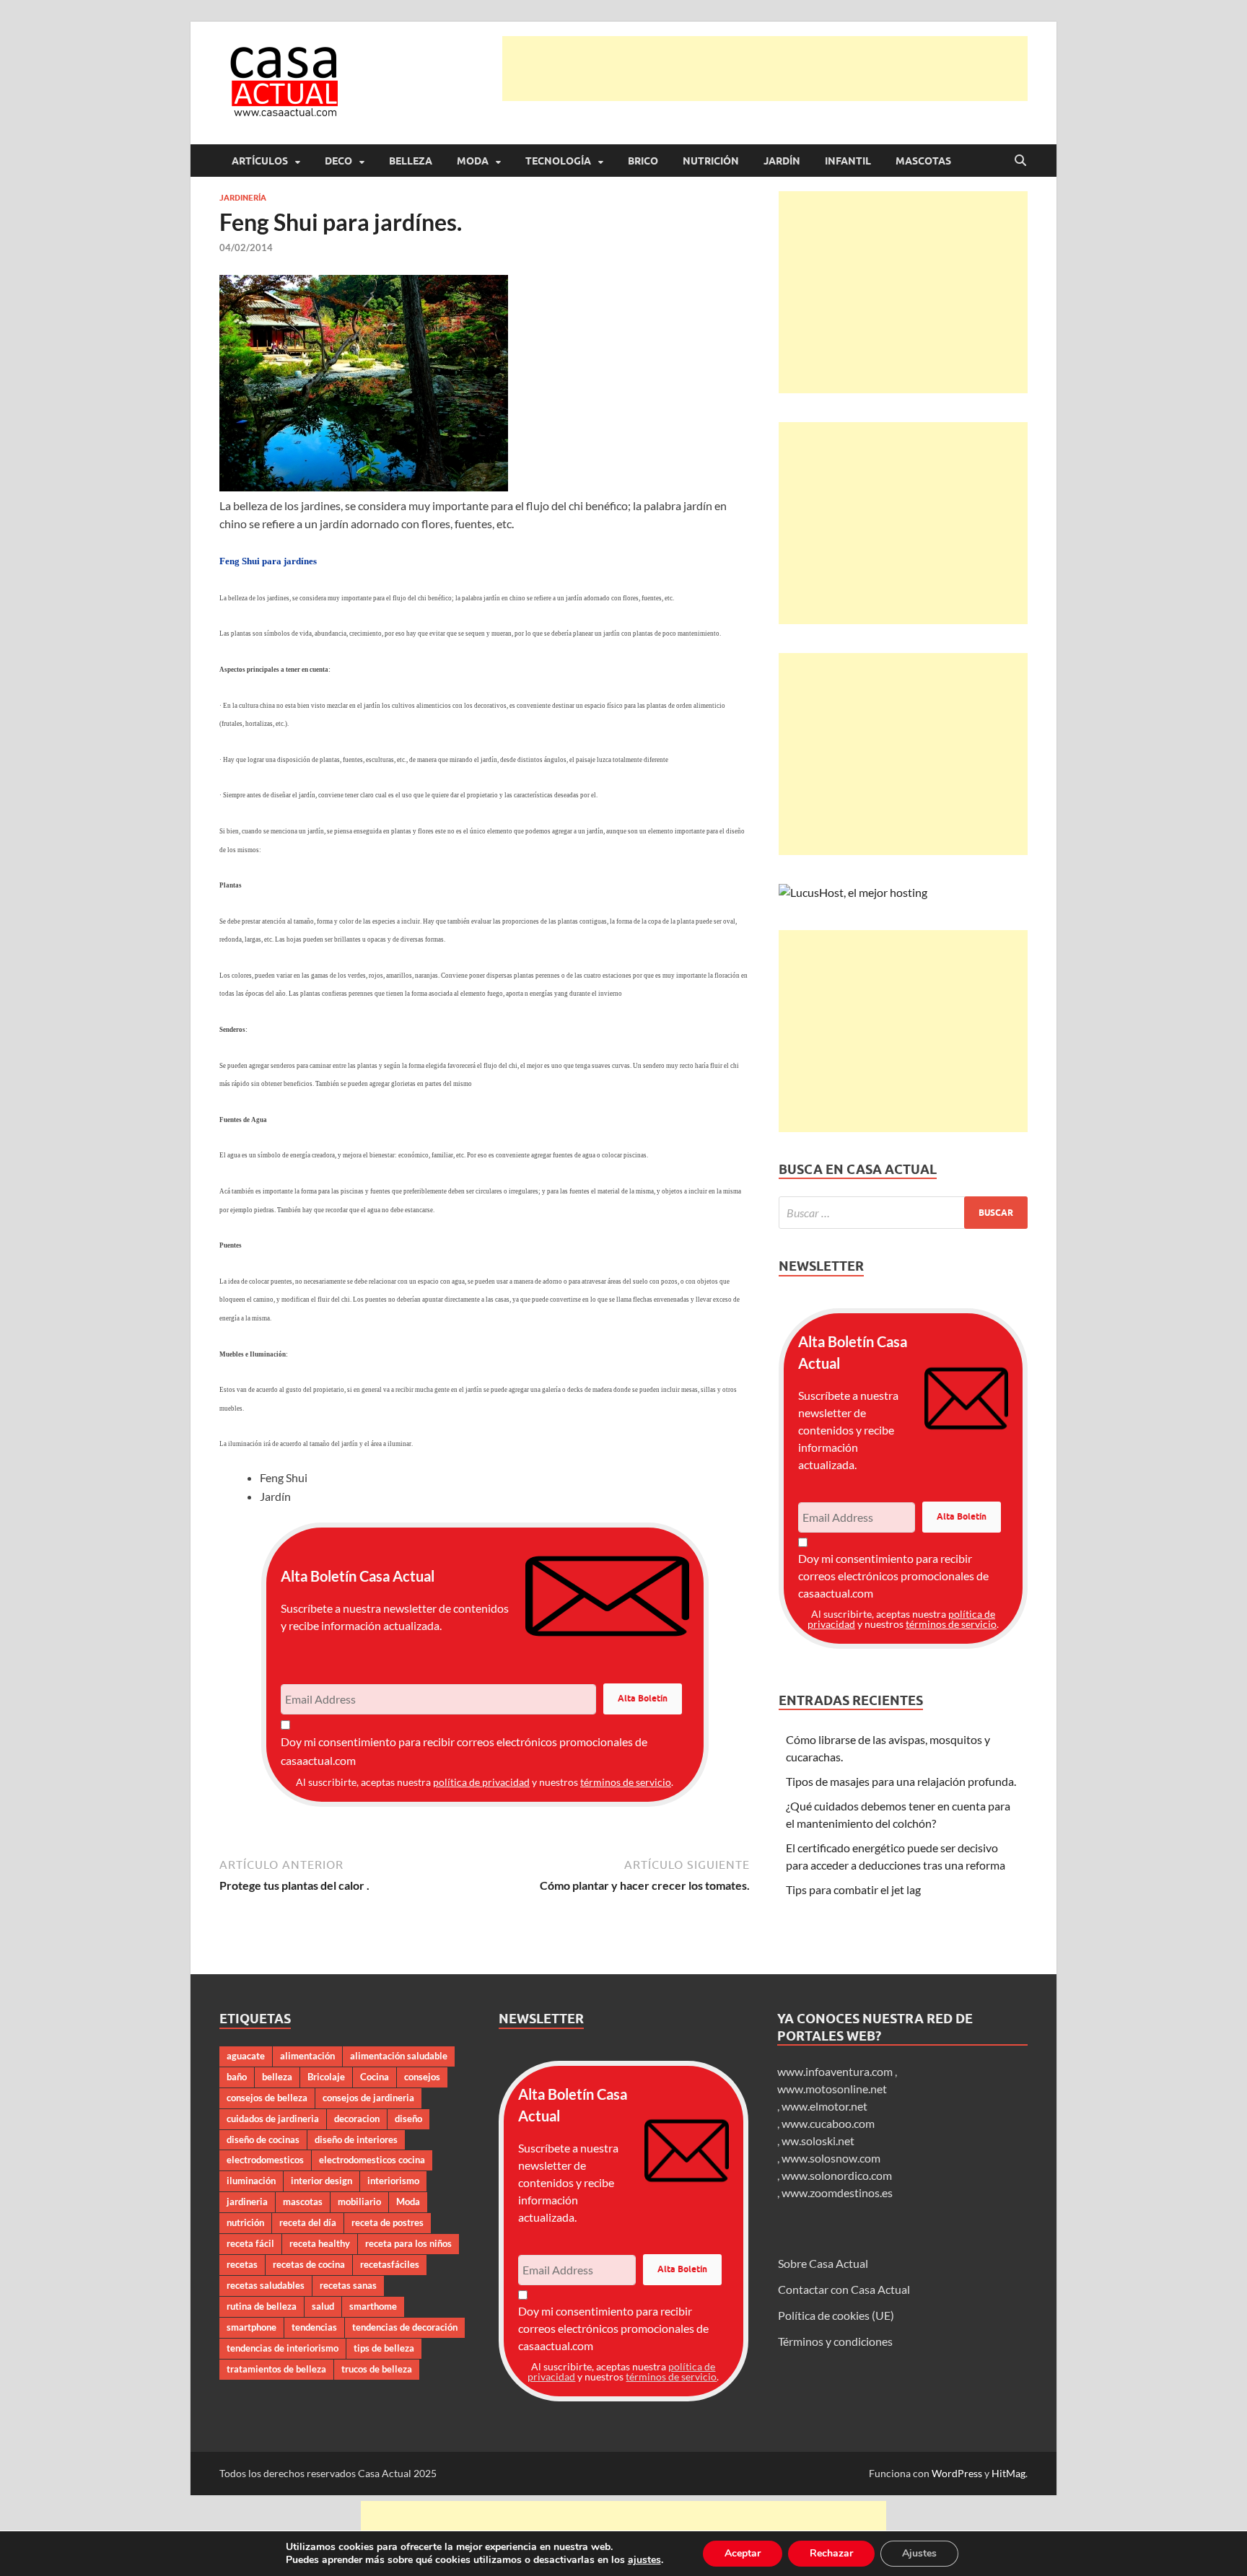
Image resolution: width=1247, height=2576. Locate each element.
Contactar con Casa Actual (844, 2289)
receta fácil (250, 2243)
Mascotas (923, 161)
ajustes (644, 2560)
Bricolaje (326, 2077)
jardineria (247, 2202)
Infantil (848, 161)
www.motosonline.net (832, 2089)
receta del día (308, 2222)
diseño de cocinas (263, 2139)
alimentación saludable (399, 2056)
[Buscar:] (903, 1213)
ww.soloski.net (818, 2141)
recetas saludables (266, 2285)
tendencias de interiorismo (283, 2348)
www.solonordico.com (837, 2175)
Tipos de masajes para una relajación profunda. (901, 1781)
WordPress (957, 2473)
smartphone (251, 2327)
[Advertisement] (765, 69)
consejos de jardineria (368, 2098)
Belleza (411, 161)
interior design (321, 2181)
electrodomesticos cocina (372, 2160)
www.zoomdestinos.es (837, 2192)
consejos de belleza (267, 2098)
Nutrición (711, 161)
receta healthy (320, 2243)
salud (323, 2306)
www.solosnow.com (831, 2158)
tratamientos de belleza (276, 2369)
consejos (422, 2077)
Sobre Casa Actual (823, 2263)
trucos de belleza (377, 2369)
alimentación (307, 2056)
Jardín (782, 161)
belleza (277, 2077)
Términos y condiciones (835, 2341)
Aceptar (743, 2553)
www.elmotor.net (824, 2106)
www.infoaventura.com (836, 2071)
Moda (473, 161)
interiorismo (393, 2181)
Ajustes (919, 2553)
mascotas (303, 2202)
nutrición (245, 2222)
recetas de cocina (309, 2264)
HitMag (1008, 2473)
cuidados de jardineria (273, 2119)
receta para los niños (408, 2243)
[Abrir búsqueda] (1020, 161)
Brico (643, 161)
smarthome (373, 2306)
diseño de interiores (356, 2139)
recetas (242, 2264)
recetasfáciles (390, 2264)
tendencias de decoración (405, 2327)
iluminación (251, 2181)
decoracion (357, 2119)
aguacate (246, 2056)
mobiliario (359, 2202)
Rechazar (831, 2553)
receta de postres (388, 2222)
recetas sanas (348, 2285)
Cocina (375, 2077)
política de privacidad (481, 1782)
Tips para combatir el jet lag (853, 1889)
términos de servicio (626, 1782)
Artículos (260, 161)
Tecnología (558, 161)
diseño (408, 2119)
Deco (338, 161)
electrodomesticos (265, 2160)
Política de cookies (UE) (836, 2315)
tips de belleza (384, 2348)
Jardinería (243, 198)
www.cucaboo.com (828, 2123)
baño (237, 2077)
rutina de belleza (262, 2306)
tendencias (314, 2327)
